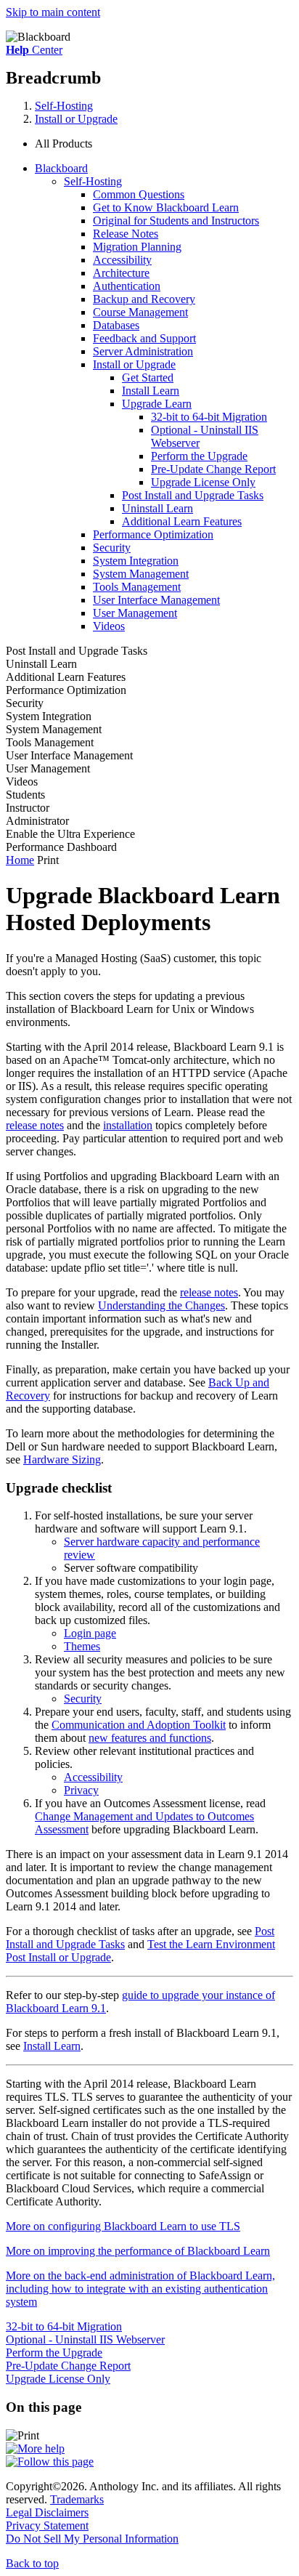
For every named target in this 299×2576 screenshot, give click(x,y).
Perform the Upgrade (199, 456)
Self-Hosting (64, 106)
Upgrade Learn (157, 404)
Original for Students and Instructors (176, 221)
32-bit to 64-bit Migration (209, 417)
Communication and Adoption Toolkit (139, 1725)
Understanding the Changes (161, 1305)
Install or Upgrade (76, 119)
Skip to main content (53, 12)
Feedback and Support (144, 338)
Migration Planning (137, 247)
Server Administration (143, 351)
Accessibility (122, 260)
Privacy (81, 1790)
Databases (116, 325)
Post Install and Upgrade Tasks (193, 495)
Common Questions (139, 194)
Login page (90, 1633)
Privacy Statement (47, 2525)
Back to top (32, 2563)
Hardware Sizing (62, 1459)
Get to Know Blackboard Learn (166, 207)
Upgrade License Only (203, 482)
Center (34, 50)
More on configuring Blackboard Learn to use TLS (123, 2226)
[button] (164, 144)
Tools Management (137, 587)
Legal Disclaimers (47, 2512)
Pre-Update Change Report (213, 469)
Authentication (127, 286)
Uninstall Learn (157, 508)
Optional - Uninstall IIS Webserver (85, 2339)
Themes (82, 1646)
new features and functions (150, 1738)
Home (20, 860)
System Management (141, 574)
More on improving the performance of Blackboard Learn (138, 2251)
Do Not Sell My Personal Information (92, 2539)
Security (112, 548)
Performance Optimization (153, 534)
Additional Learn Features (182, 521)
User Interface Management (156, 600)
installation (128, 1125)
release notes (35, 1125)
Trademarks (77, 2499)
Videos (109, 626)
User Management (135, 613)
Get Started (148, 377)
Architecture (121, 273)
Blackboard (61, 168)
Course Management (140, 312)
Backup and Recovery (144, 299)
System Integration (136, 561)
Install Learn (151, 391)
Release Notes (126, 234)
